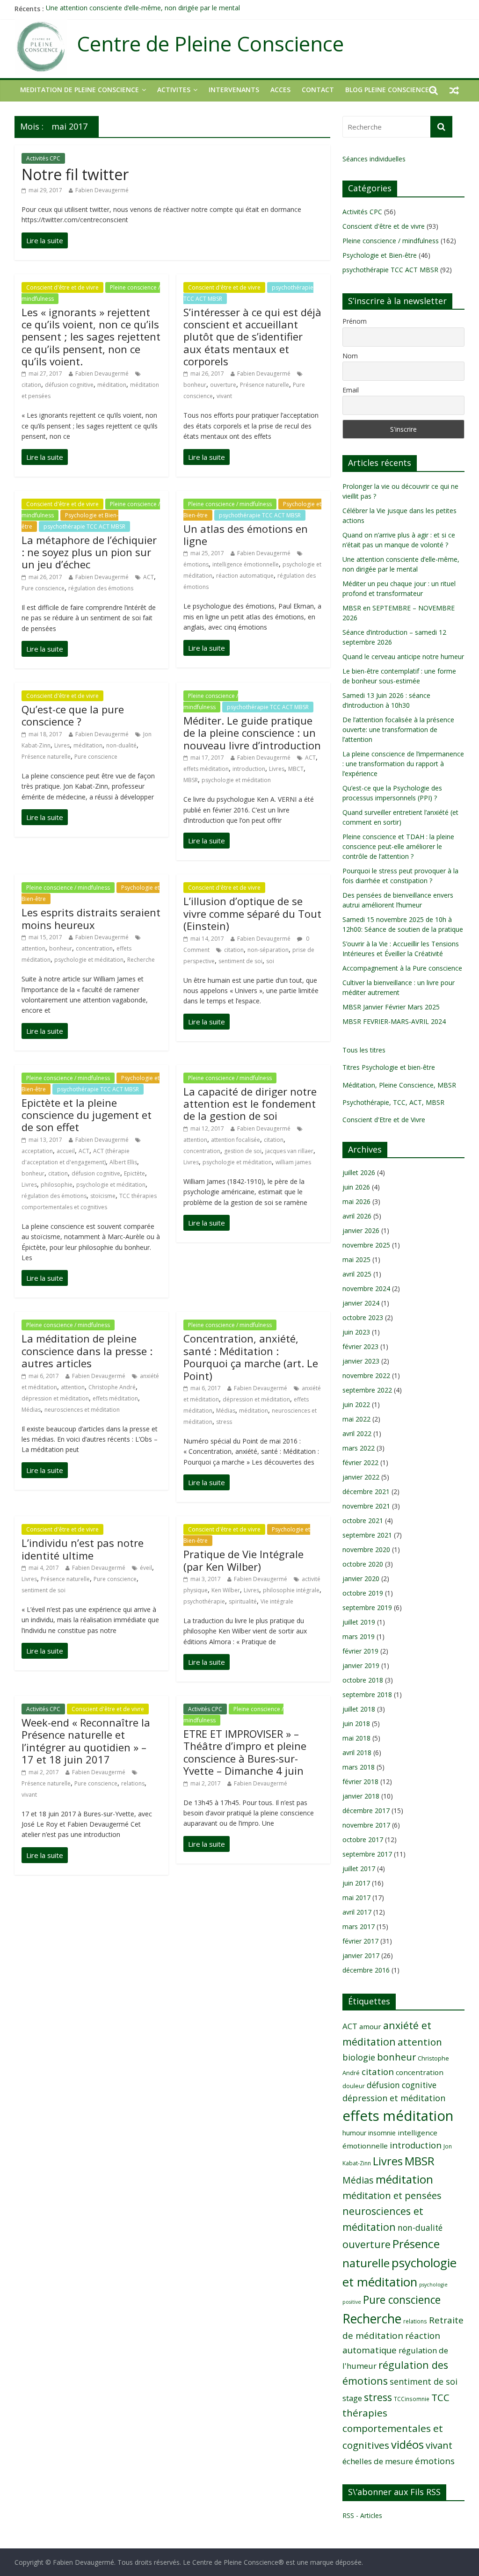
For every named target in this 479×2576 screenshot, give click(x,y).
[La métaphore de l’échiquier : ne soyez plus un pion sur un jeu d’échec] (45, 649)
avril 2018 (357, 1752)
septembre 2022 (367, 1390)
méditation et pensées (392, 2195)
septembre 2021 (367, 1535)
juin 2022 (356, 1404)
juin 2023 (356, 1332)
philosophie (57, 1185)
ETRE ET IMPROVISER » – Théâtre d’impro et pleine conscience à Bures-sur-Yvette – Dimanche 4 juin (245, 1752)
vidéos (407, 2445)
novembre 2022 (366, 1375)
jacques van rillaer (289, 1151)
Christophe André (112, 1387)
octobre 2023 (363, 1317)
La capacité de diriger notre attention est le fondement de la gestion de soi (250, 1104)
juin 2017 (356, 1883)
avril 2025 (357, 1274)
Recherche (141, 960)
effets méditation (206, 769)
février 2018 (360, 1781)
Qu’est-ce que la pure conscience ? (73, 715)
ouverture (223, 385)
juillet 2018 (359, 1709)
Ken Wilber (226, 1590)
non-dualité (121, 745)
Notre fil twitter (75, 174)
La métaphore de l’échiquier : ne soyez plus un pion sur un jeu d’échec (89, 552)
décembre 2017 (366, 1810)
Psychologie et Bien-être (380, 255)
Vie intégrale (277, 1601)
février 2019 (360, 1651)
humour (354, 2133)
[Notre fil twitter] (45, 240)
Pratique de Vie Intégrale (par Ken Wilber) (243, 1560)
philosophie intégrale (291, 1590)
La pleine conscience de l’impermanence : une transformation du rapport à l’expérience (403, 764)
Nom (350, 356)
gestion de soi (243, 1151)
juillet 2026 (359, 1172)
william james (293, 1162)
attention (33, 948)
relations (133, 1783)
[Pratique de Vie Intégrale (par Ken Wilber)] (207, 1662)
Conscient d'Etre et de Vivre (384, 1120)
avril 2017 (357, 1912)
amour (370, 2026)
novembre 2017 (366, 1825)
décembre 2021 (366, 1491)
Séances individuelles (374, 159)
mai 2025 (356, 1259)
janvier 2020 (361, 1578)
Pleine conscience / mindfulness (230, 504)
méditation (112, 385)
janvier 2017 (361, 1956)
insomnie (382, 2133)
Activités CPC (43, 158)
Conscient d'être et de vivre (62, 287)
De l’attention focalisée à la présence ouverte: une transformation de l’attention (398, 729)
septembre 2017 (367, 1854)
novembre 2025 (366, 1245)
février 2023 (360, 1346)
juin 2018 (356, 1723)
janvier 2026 (361, 1230)
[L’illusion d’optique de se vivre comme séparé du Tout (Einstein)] (207, 1022)
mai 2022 (356, 1419)
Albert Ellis (123, 1162)
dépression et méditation (55, 1398)
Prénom (355, 321)
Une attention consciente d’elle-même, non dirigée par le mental (143, 9)
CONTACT (318, 90)
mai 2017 (356, 1898)
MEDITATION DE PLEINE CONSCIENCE (80, 90)
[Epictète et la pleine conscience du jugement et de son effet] (45, 1278)
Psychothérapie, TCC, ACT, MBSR (393, 1102)
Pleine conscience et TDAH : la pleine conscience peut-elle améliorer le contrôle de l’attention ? (398, 846)
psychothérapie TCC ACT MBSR (84, 526)
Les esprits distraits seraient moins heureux (91, 918)
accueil (66, 1151)
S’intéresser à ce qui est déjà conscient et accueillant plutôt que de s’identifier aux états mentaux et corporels (252, 337)
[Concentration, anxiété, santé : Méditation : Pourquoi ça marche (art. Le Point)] (207, 1482)
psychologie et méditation (236, 780)
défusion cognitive (69, 385)
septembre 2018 (367, 1694)
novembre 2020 (366, 1549)
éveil (146, 1568)
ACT (149, 577)
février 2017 (360, 1941)
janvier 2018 (361, 1796)
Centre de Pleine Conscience (210, 44)
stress (224, 1422)
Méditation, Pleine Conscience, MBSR (399, 1085)
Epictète (134, 1173)
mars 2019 (359, 1636)
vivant (224, 396)
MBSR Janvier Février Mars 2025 (391, 1007)
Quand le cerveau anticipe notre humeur (403, 657)
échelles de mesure (378, 2461)
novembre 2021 (366, 1506)
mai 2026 (356, 1201)
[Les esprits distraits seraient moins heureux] (45, 1031)
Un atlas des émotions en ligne (246, 535)
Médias (31, 1410)
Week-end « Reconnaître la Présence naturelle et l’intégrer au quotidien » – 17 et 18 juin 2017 (86, 1741)
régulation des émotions (101, 588)
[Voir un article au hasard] (454, 90)
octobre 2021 (363, 1520)
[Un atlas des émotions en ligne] (207, 648)
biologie (359, 2057)
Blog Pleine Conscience (387, 90)
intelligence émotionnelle (246, 564)
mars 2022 (359, 1448)
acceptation (37, 1151)
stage (352, 2398)
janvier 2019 (361, 1665)
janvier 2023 (361, 1361)
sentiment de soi (240, 961)
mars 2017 (359, 1927)
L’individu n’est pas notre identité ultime (83, 1549)
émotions (196, 564)
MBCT (296, 769)
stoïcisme (103, 1196)
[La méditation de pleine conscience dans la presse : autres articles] (45, 1470)
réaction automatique (245, 576)
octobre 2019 (363, 1593)
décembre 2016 (366, 1970)
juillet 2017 (359, 1869)
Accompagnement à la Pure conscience (402, 968)
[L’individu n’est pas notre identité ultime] (45, 1651)
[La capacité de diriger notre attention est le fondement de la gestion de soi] (207, 1223)
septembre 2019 (367, 1607)
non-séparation (268, 950)
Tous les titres (364, 1050)
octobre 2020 (363, 1564)
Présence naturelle (265, 385)
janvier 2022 (361, 1477)
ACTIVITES (174, 90)
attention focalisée (236, 1140)
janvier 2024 (361, 1303)
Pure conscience (43, 588)
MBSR (191, 780)
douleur (354, 2086)
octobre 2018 (363, 1680)
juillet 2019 (359, 1622)
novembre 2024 (366, 1288)
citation (31, 385)
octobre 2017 (363, 1839)
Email (351, 390)
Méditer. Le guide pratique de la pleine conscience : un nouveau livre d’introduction (252, 733)
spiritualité (243, 1601)
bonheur (195, 385)
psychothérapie (204, 1601)
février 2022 (360, 1462)
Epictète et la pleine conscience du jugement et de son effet (87, 1115)
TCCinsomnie (412, 2399)
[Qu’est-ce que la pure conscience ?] (45, 817)
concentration (94, 948)
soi (270, 961)
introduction (249, 769)
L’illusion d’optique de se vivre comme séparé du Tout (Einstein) (252, 913)
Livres (62, 745)
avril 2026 (357, 1216)
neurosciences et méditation (82, 1410)
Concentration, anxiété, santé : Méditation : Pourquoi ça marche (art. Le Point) (251, 1357)
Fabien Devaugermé (102, 190)
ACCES (280, 90)
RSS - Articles (362, 2515)
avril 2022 (357, 1433)
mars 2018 (359, 1767)
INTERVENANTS (234, 90)
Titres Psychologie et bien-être (389, 1067)
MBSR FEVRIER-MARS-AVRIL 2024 (394, 1021)
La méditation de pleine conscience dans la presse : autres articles (87, 1351)
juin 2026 (356, 1187)
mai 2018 (356, 1738)
